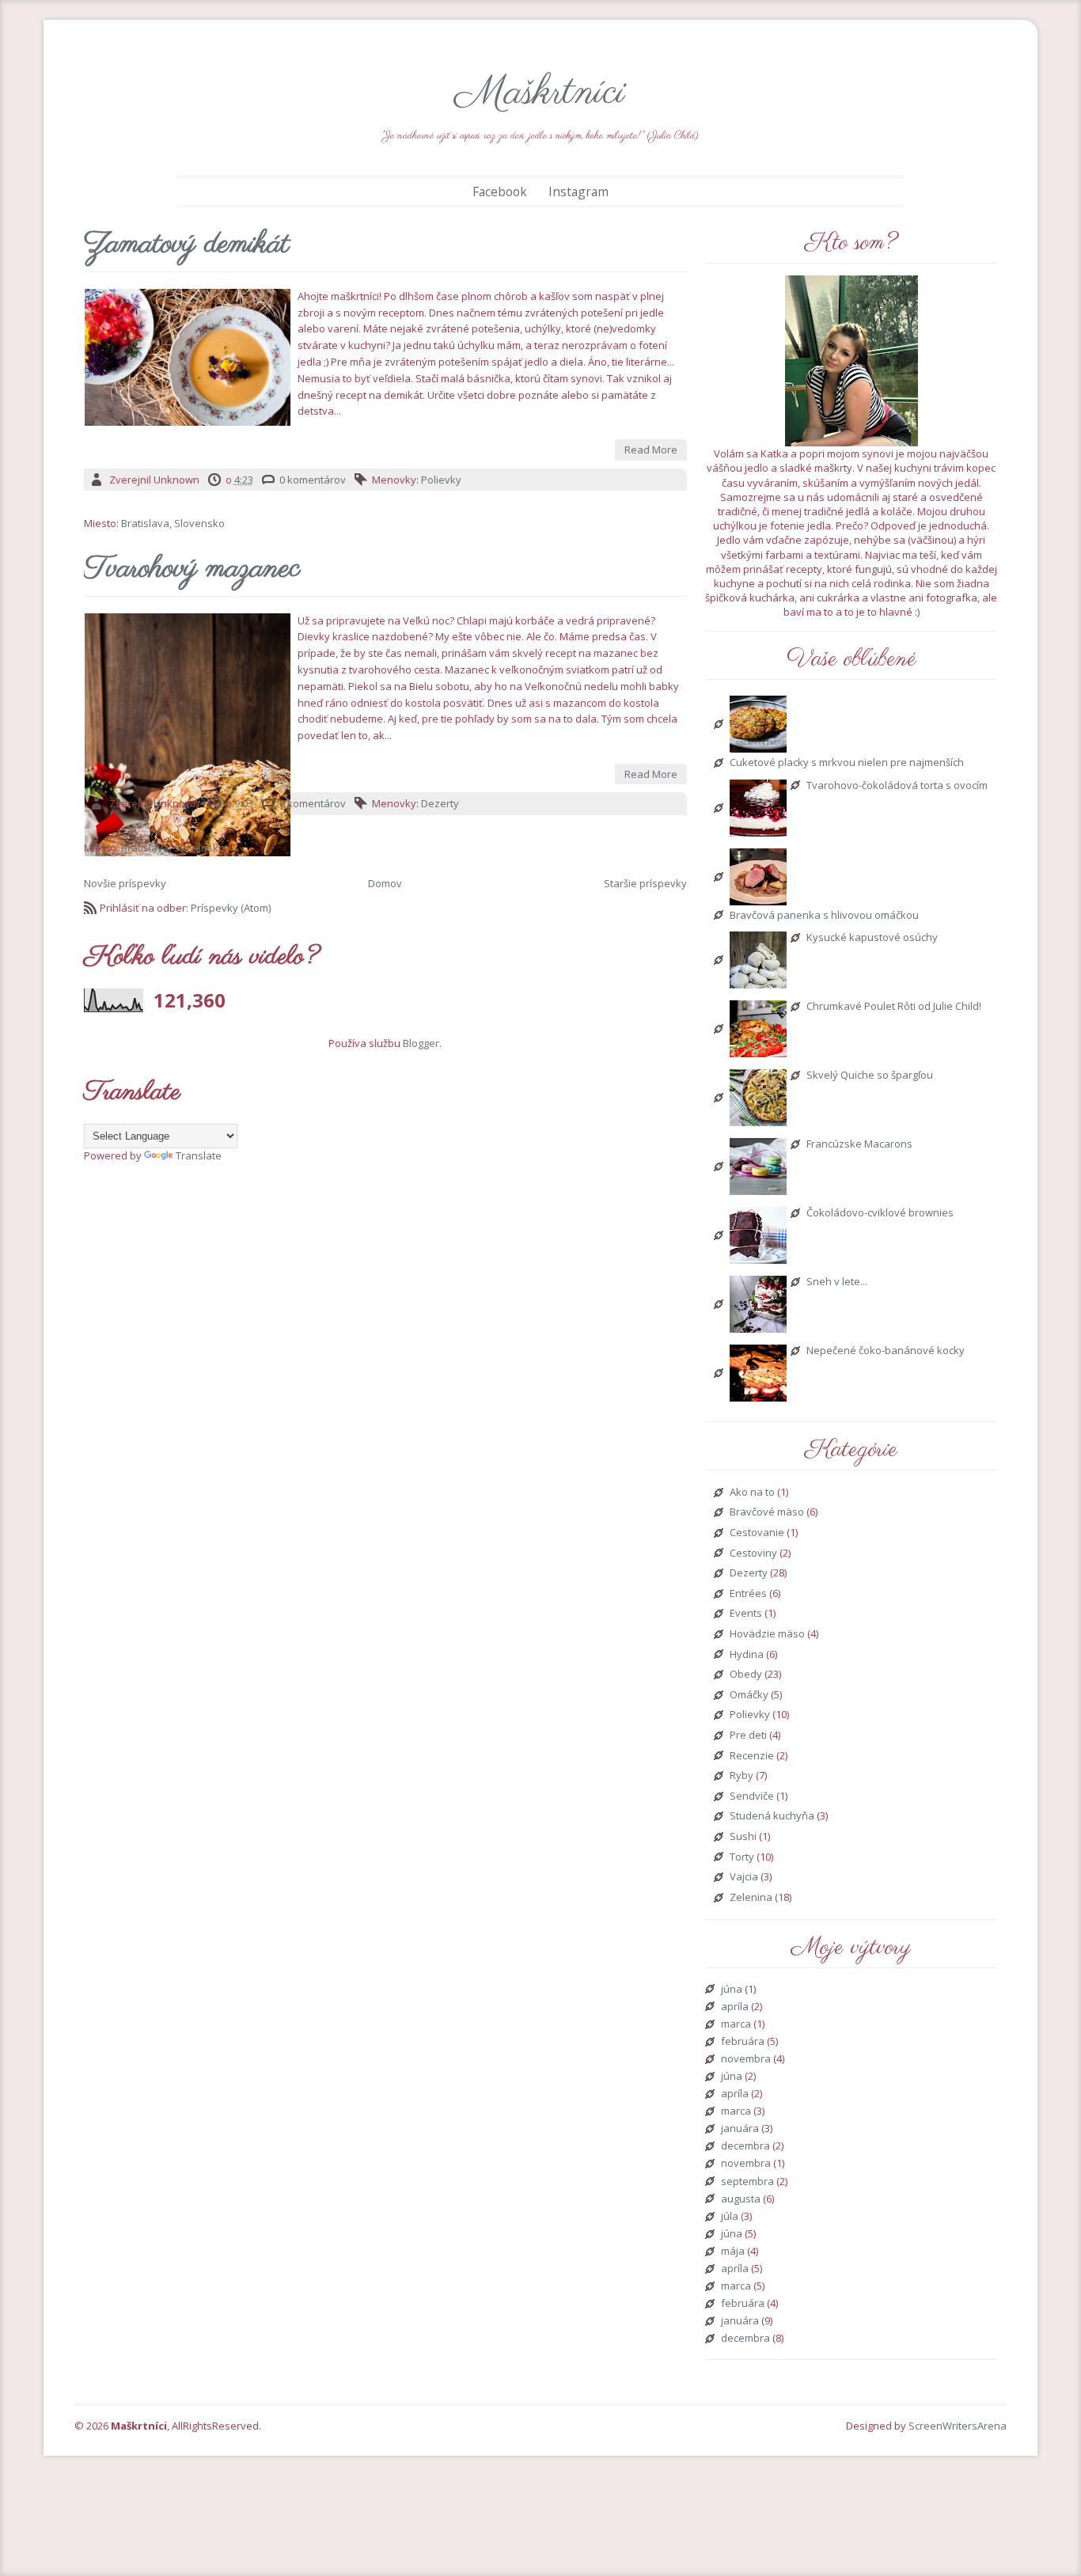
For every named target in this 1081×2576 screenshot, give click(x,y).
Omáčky (749, 1695)
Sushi (743, 1837)
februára (743, 2042)
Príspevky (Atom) (231, 908)
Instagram (578, 192)
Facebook (500, 192)
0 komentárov (313, 480)
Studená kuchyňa (772, 1816)
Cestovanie (757, 1533)
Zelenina (751, 1898)
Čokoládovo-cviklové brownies (880, 1213)
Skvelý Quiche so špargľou (870, 1076)
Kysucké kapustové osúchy (872, 938)
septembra (747, 2182)
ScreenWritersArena (958, 2426)
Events (746, 1614)
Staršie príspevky (645, 883)
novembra (746, 2059)
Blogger (421, 1043)
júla (730, 2217)
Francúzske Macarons (859, 1144)
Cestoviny (753, 1554)
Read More (651, 450)
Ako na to (752, 1493)
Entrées (748, 1594)
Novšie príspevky (125, 883)
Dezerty (440, 803)
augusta (741, 2199)
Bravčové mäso (767, 1512)
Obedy (746, 1675)
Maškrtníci (540, 93)
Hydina (747, 1655)
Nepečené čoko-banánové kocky (886, 1351)
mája (733, 2252)
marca (736, 2024)
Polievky (441, 480)
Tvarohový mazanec (192, 570)
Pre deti (748, 1736)
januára (740, 2129)
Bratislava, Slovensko (173, 523)
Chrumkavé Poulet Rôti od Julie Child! (894, 1007)
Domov (385, 883)
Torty (742, 1857)
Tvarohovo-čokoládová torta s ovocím (897, 786)
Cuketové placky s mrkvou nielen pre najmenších (847, 763)
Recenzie (752, 1756)
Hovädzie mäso (767, 1634)
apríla (735, 2007)
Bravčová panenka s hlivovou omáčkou (824, 916)
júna (732, 1990)
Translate (199, 1155)
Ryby (742, 1776)
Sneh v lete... (837, 1282)
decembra (745, 2146)
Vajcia (744, 1877)
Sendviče (752, 1796)
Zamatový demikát (187, 245)
